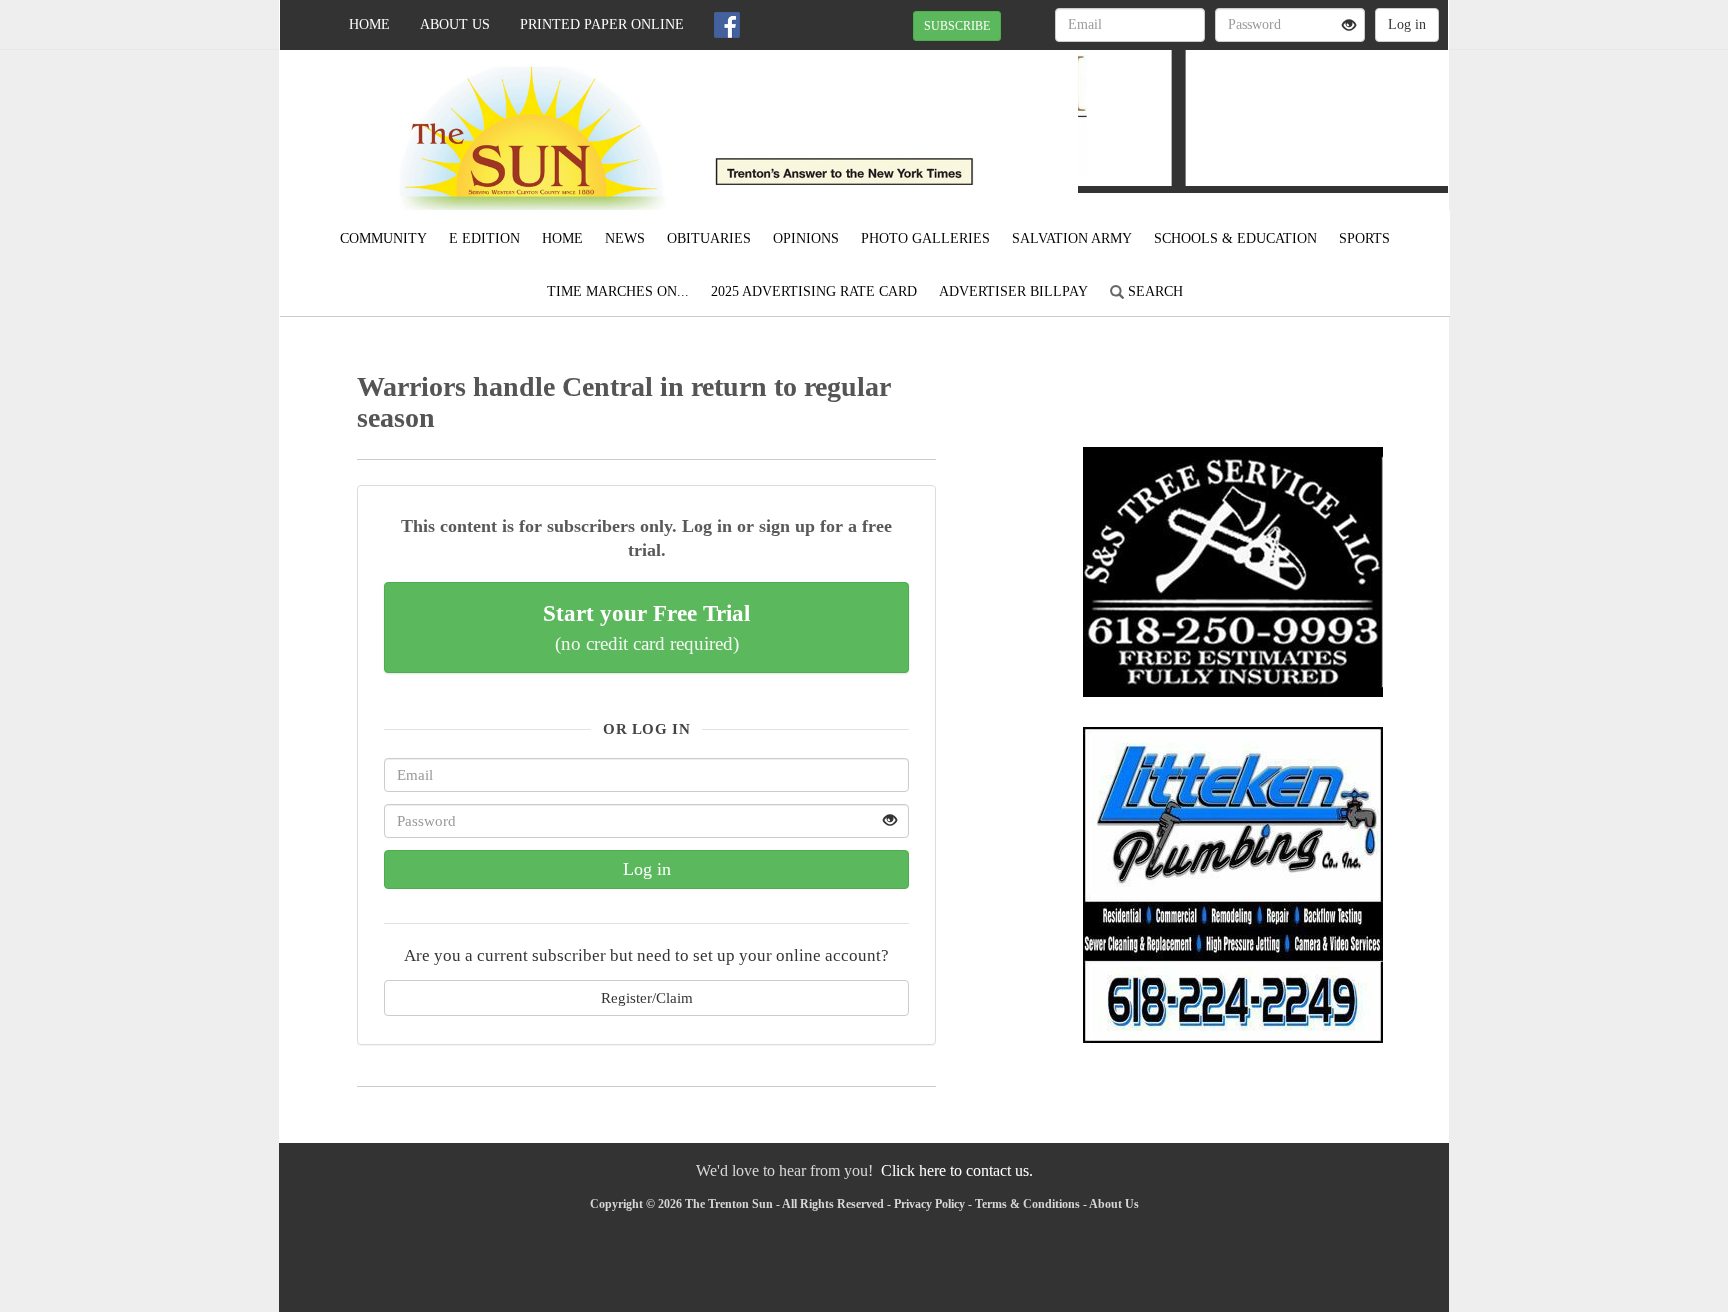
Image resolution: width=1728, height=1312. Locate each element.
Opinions (806, 238)
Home (369, 24)
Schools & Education (1235, 238)
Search (1153, 291)
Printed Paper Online (602, 24)
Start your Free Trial (646, 627)
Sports (1364, 238)
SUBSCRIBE (957, 26)
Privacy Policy (929, 1204)
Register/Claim (647, 997)
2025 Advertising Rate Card (814, 291)
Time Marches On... (618, 291)
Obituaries (709, 238)
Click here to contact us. (957, 1170)
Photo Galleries (925, 238)
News (625, 238)
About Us (455, 24)
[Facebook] (727, 25)
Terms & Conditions (1027, 1204)
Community (383, 238)
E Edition (484, 238)
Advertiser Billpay (1013, 291)
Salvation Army (1072, 238)
